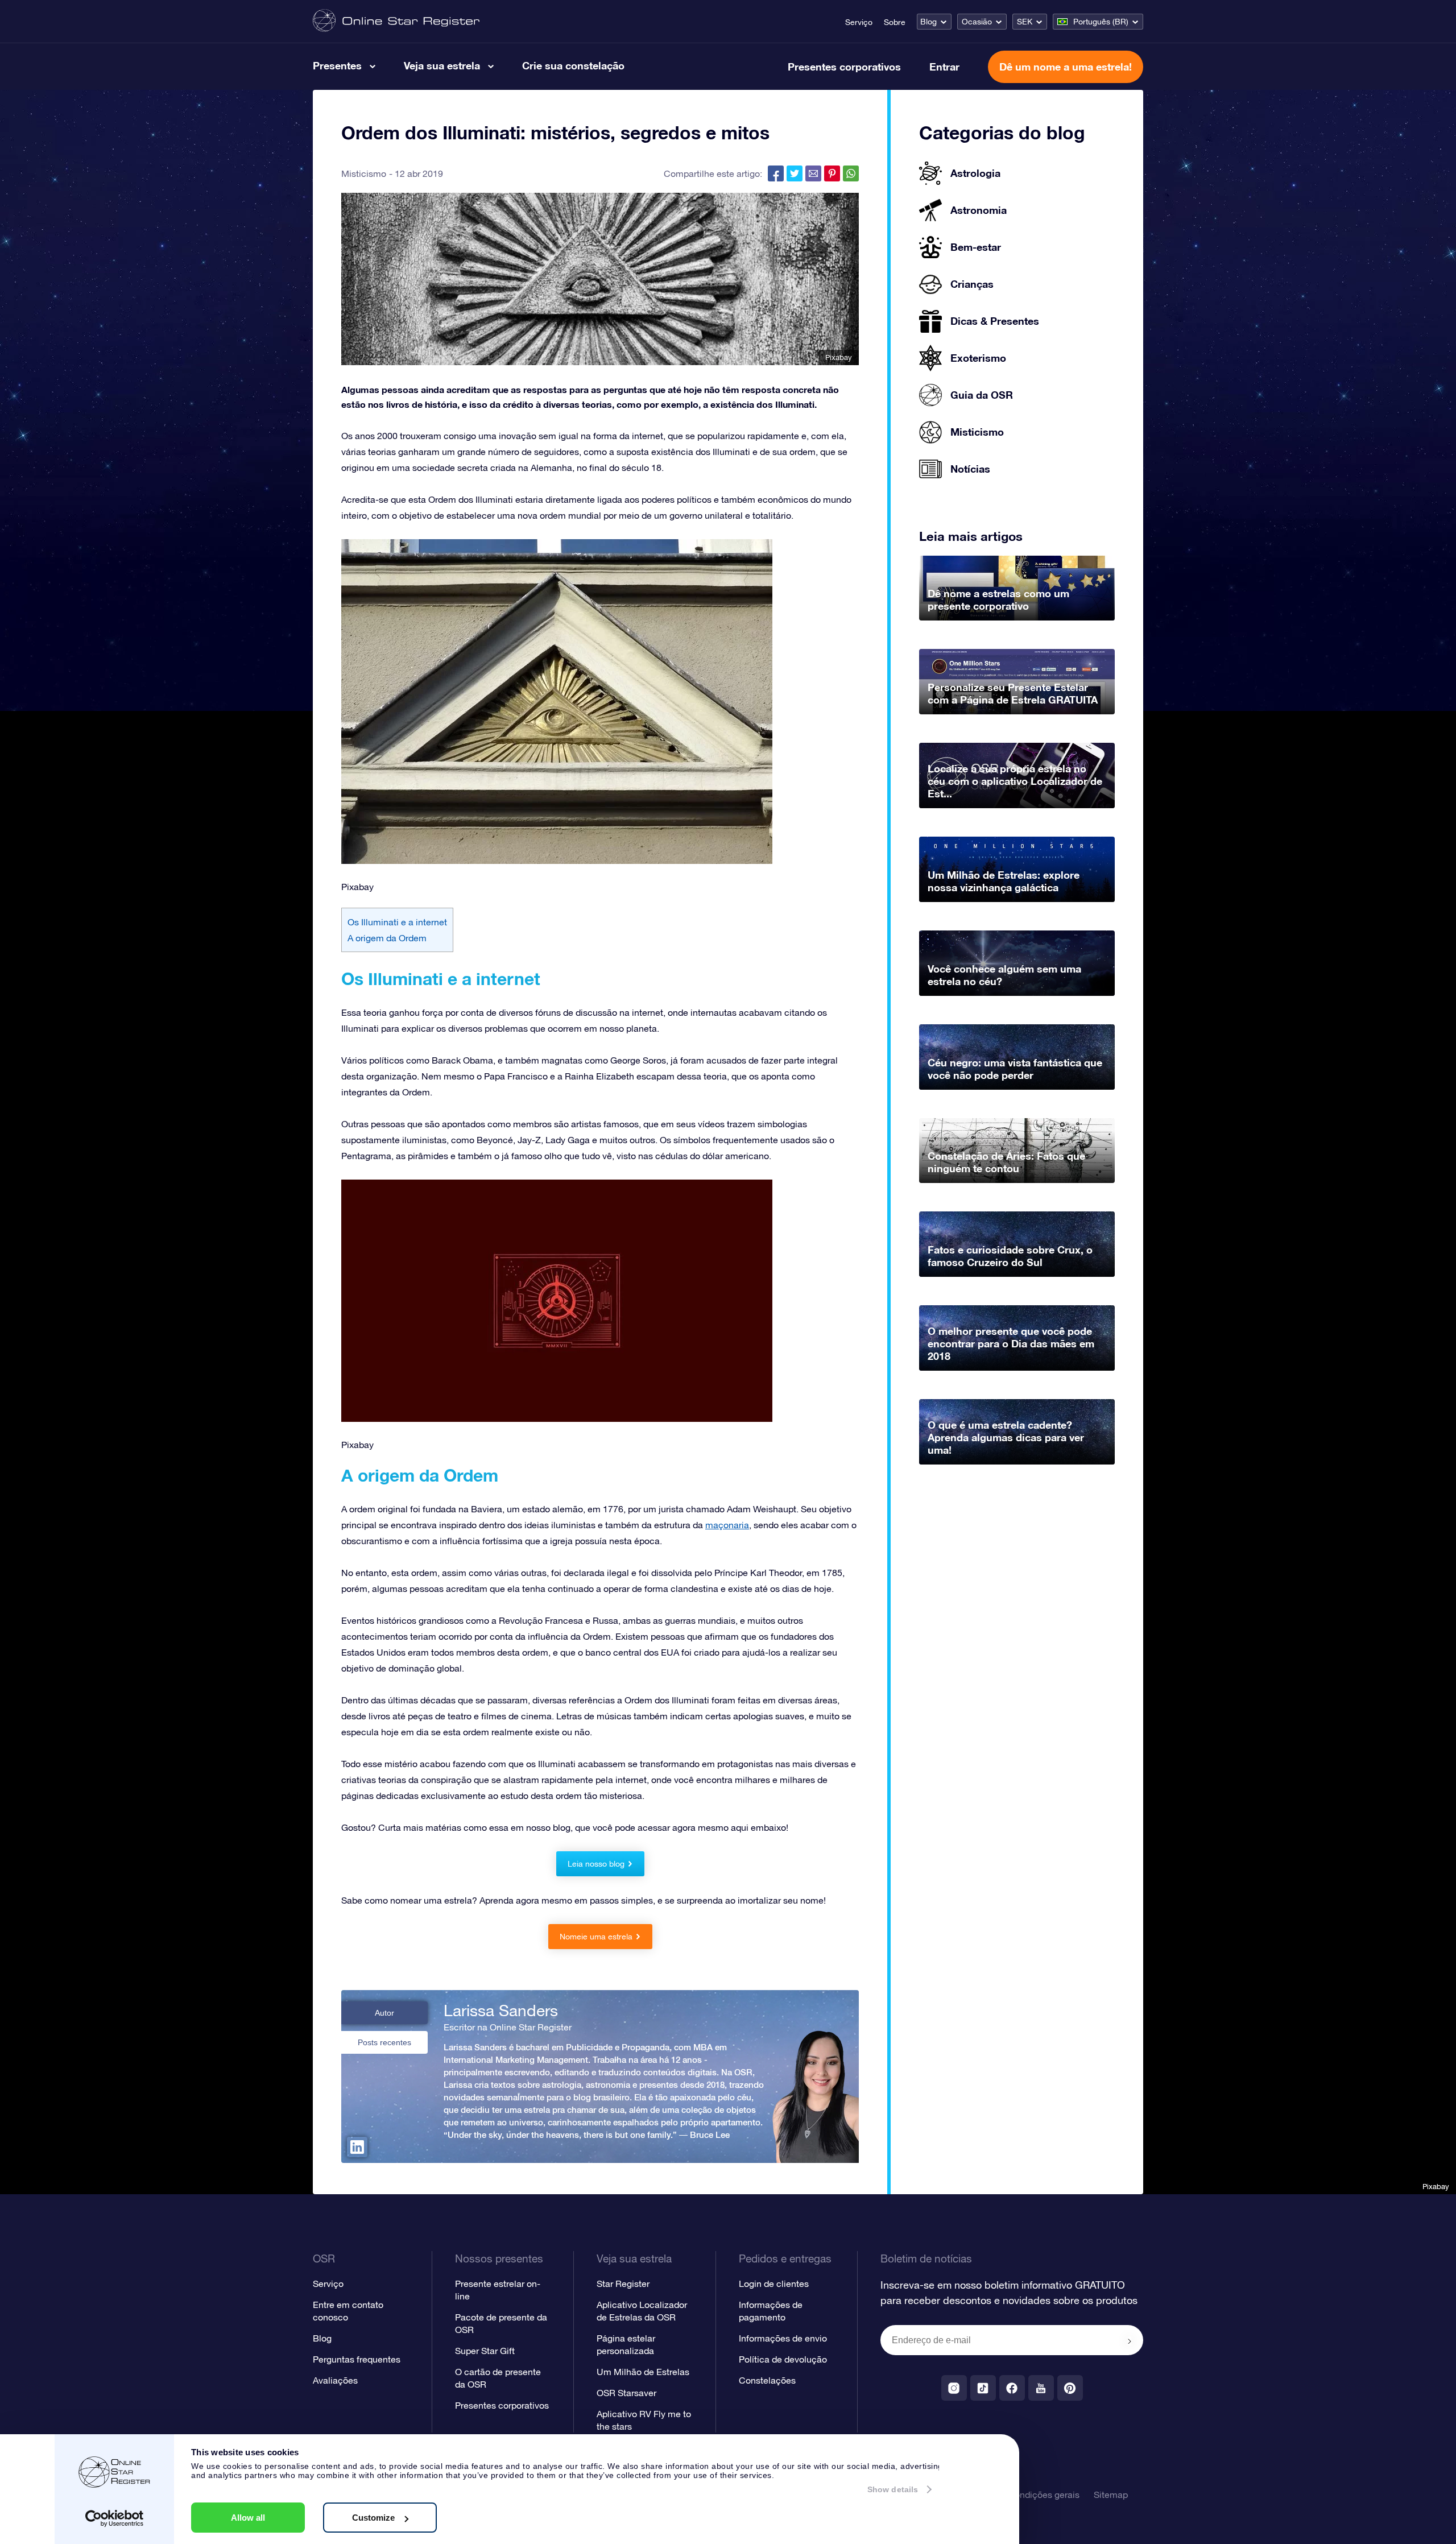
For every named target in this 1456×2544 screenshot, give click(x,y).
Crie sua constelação (573, 65)
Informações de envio (783, 2338)
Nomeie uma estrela (596, 1937)
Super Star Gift (485, 2351)
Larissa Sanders (501, 2011)
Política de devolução (783, 2359)
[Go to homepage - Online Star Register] (396, 21)
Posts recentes (384, 2042)
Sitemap (1111, 2495)
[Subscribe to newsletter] (1130, 2341)
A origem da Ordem (388, 938)
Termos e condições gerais (1025, 2495)
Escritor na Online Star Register (508, 2027)
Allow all (248, 2518)
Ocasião (977, 22)
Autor (384, 2013)
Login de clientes (774, 2284)
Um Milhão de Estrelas (643, 2372)
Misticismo (364, 173)
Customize (373, 2518)
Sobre (895, 22)
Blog (928, 22)
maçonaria (727, 1525)
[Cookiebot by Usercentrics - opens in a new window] (115, 2518)
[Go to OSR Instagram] (954, 2388)
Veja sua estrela (442, 65)
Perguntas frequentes (357, 2359)
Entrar (944, 67)
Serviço (859, 22)
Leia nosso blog (596, 1864)
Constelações (767, 2380)
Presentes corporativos (844, 67)
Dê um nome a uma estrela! (1066, 67)
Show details (893, 2489)
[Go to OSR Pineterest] (1070, 2388)
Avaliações (335, 2380)
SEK (1025, 22)
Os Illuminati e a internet (397, 922)
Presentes (337, 65)
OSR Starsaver (626, 2393)
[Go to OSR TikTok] (983, 2388)
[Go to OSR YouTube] (1041, 2388)
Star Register (623, 2284)
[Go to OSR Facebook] (1012, 2388)
